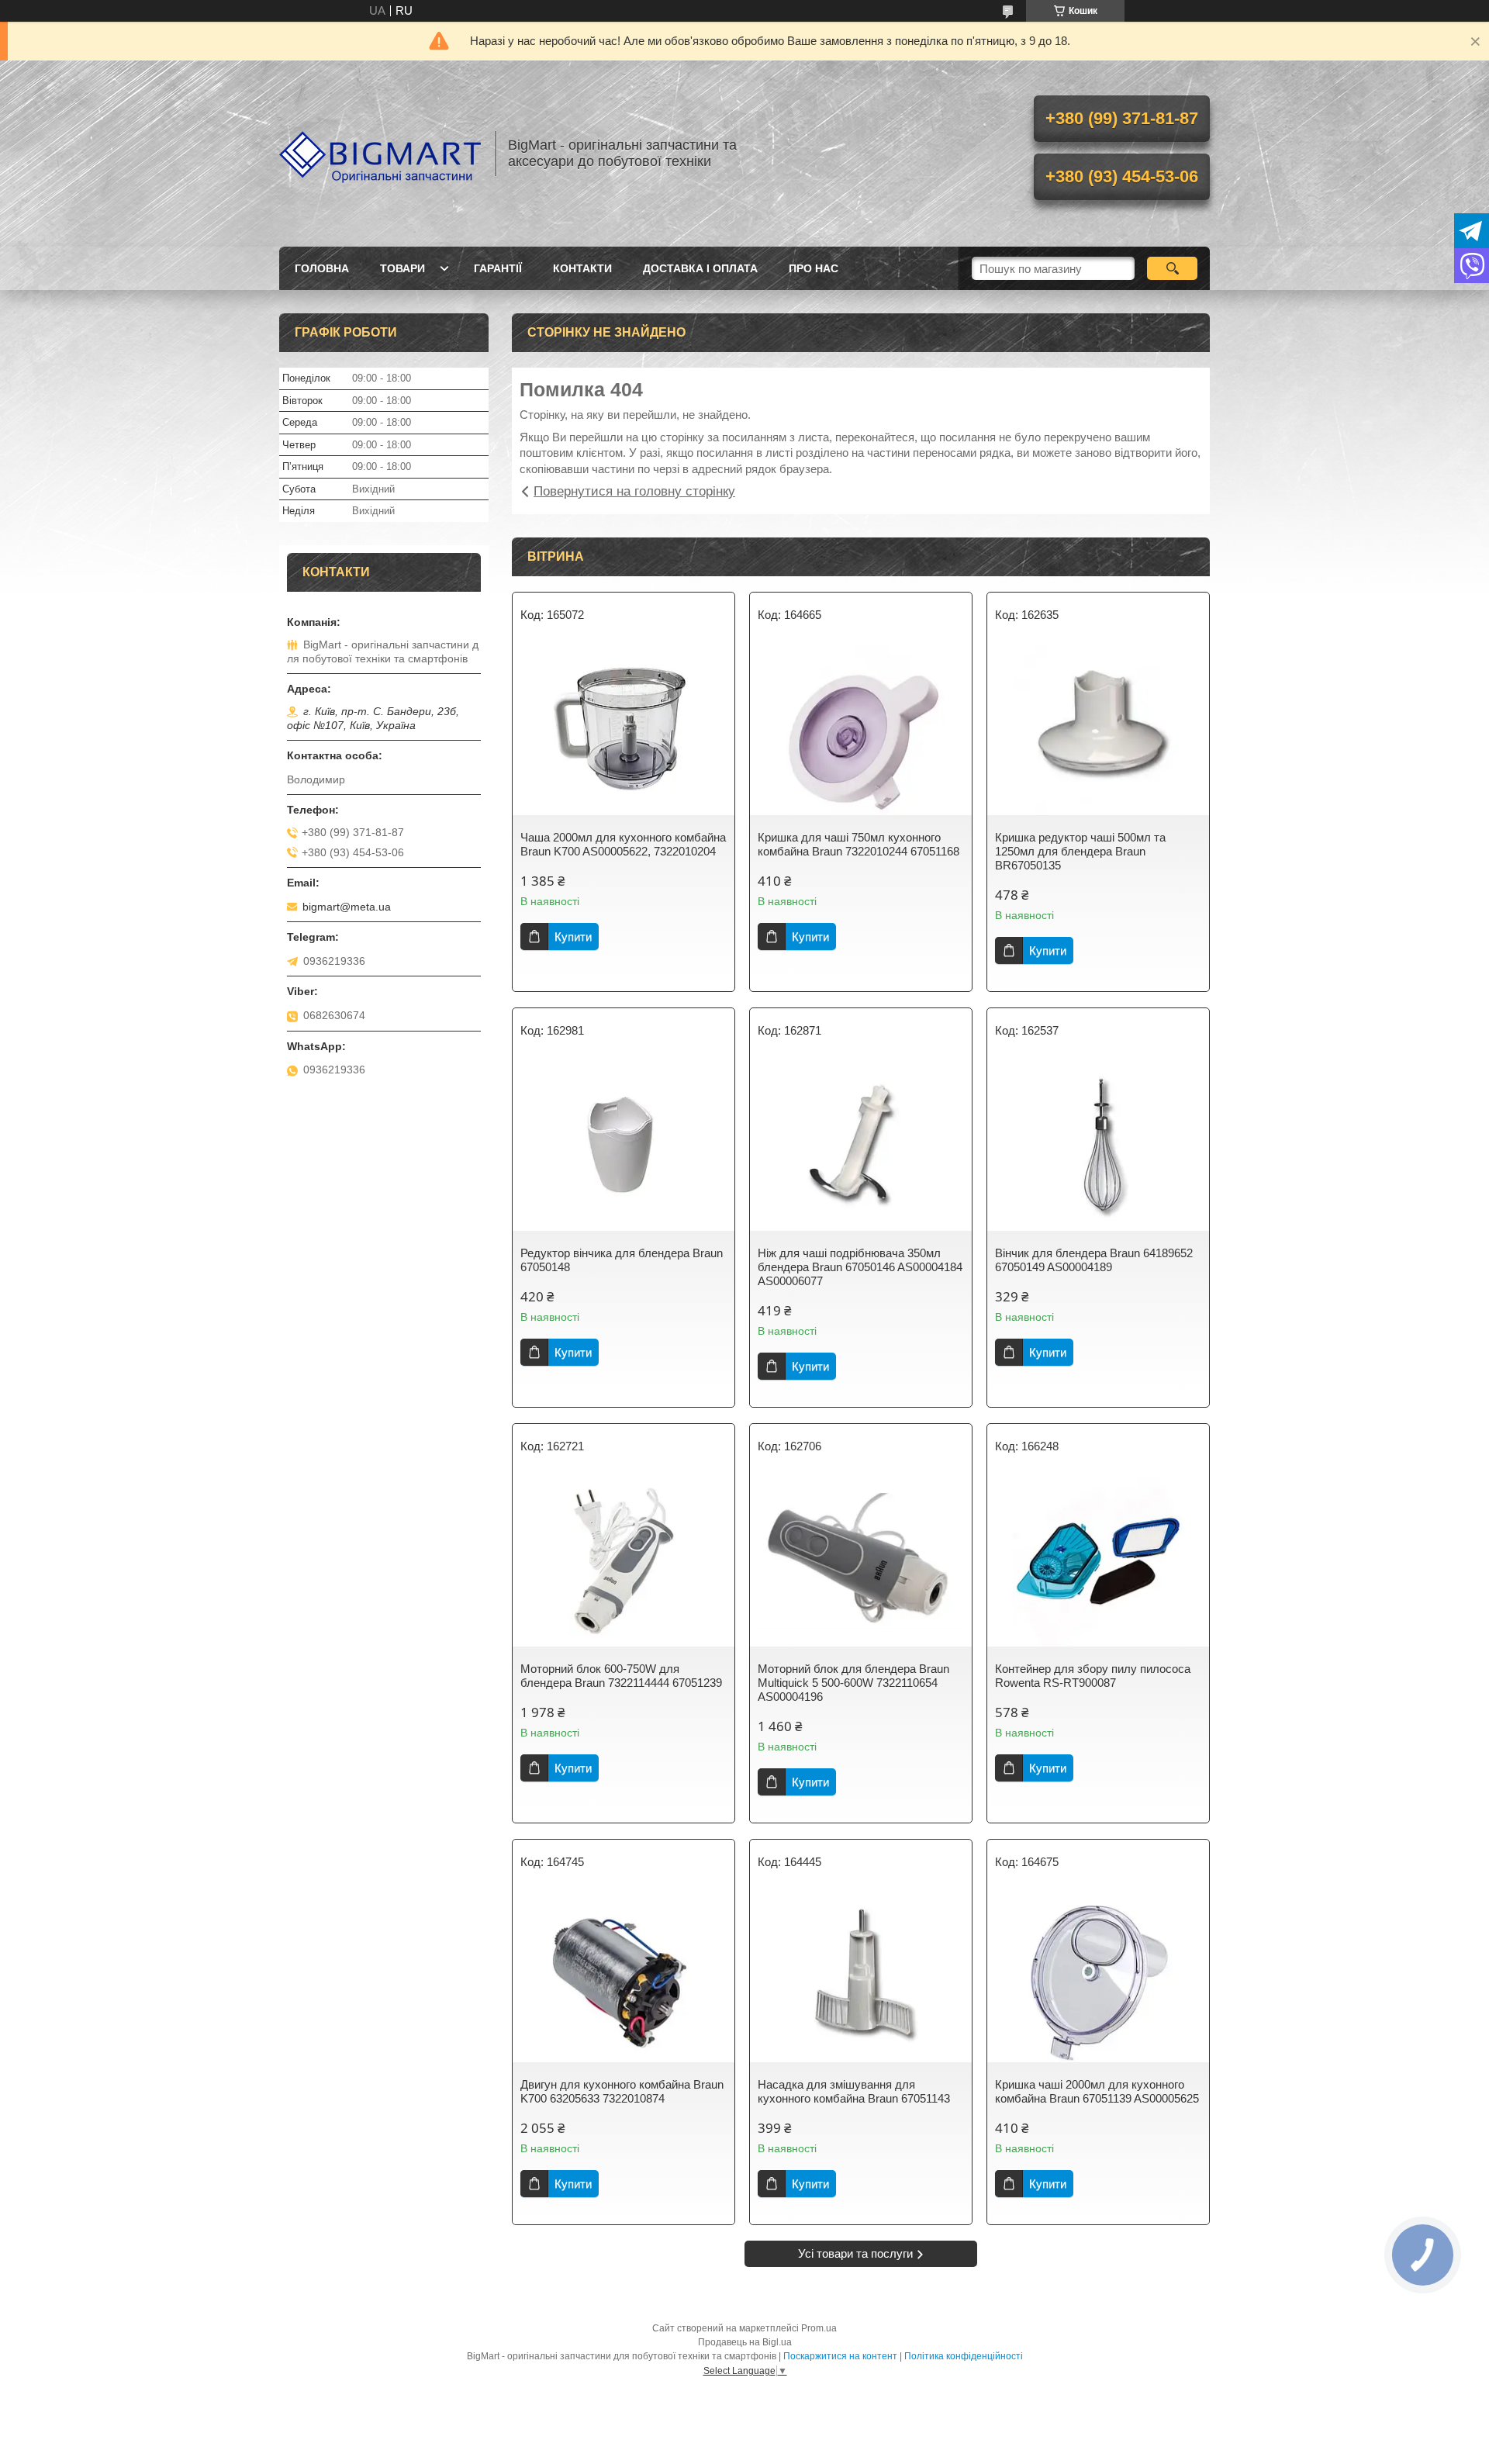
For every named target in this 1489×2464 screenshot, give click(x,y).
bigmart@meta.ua (347, 907)
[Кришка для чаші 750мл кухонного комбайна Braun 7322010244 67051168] (861, 730)
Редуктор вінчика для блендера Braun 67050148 (622, 1260)
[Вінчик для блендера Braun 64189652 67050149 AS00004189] (1098, 1146)
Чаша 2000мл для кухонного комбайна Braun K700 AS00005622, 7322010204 (623, 844)
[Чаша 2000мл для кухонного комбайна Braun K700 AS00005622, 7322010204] (624, 730)
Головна (322, 268)
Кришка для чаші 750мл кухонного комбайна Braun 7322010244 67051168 (859, 844)
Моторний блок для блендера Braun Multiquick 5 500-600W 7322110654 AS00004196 (853, 1683)
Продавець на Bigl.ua (745, 2342)
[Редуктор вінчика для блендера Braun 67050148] (624, 1146)
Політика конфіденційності (964, 2356)
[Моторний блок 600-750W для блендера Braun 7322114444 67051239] (624, 1561)
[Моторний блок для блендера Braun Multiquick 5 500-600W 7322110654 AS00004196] (861, 1561)
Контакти (582, 268)
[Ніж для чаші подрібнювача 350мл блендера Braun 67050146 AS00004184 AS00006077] (861, 1146)
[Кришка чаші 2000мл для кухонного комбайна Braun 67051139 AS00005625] (1098, 1977)
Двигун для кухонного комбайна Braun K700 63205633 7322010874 (622, 2091)
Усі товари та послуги (855, 2253)
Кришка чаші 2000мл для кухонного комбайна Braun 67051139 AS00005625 (1097, 2091)
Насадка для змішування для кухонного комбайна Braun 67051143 (854, 2091)
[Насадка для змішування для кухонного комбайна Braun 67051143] (861, 1977)
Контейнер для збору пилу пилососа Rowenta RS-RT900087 (1093, 1676)
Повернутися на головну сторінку (634, 491)
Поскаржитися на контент (840, 2356)
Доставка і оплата (700, 268)
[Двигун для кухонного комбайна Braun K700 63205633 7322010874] (624, 1977)
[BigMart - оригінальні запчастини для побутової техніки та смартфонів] (380, 154)
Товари (402, 268)
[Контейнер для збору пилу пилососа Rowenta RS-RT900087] (1098, 1561)
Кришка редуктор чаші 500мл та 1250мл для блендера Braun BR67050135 (1080, 851)
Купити (573, 937)
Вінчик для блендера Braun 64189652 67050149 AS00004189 (1094, 1260)
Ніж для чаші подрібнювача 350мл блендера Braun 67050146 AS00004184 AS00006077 (860, 1267)
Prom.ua (819, 2328)
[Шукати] (1172, 268)
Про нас (814, 268)
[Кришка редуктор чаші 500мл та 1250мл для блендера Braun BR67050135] (1098, 730)
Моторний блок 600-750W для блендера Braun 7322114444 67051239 (621, 1676)
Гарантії (498, 268)
